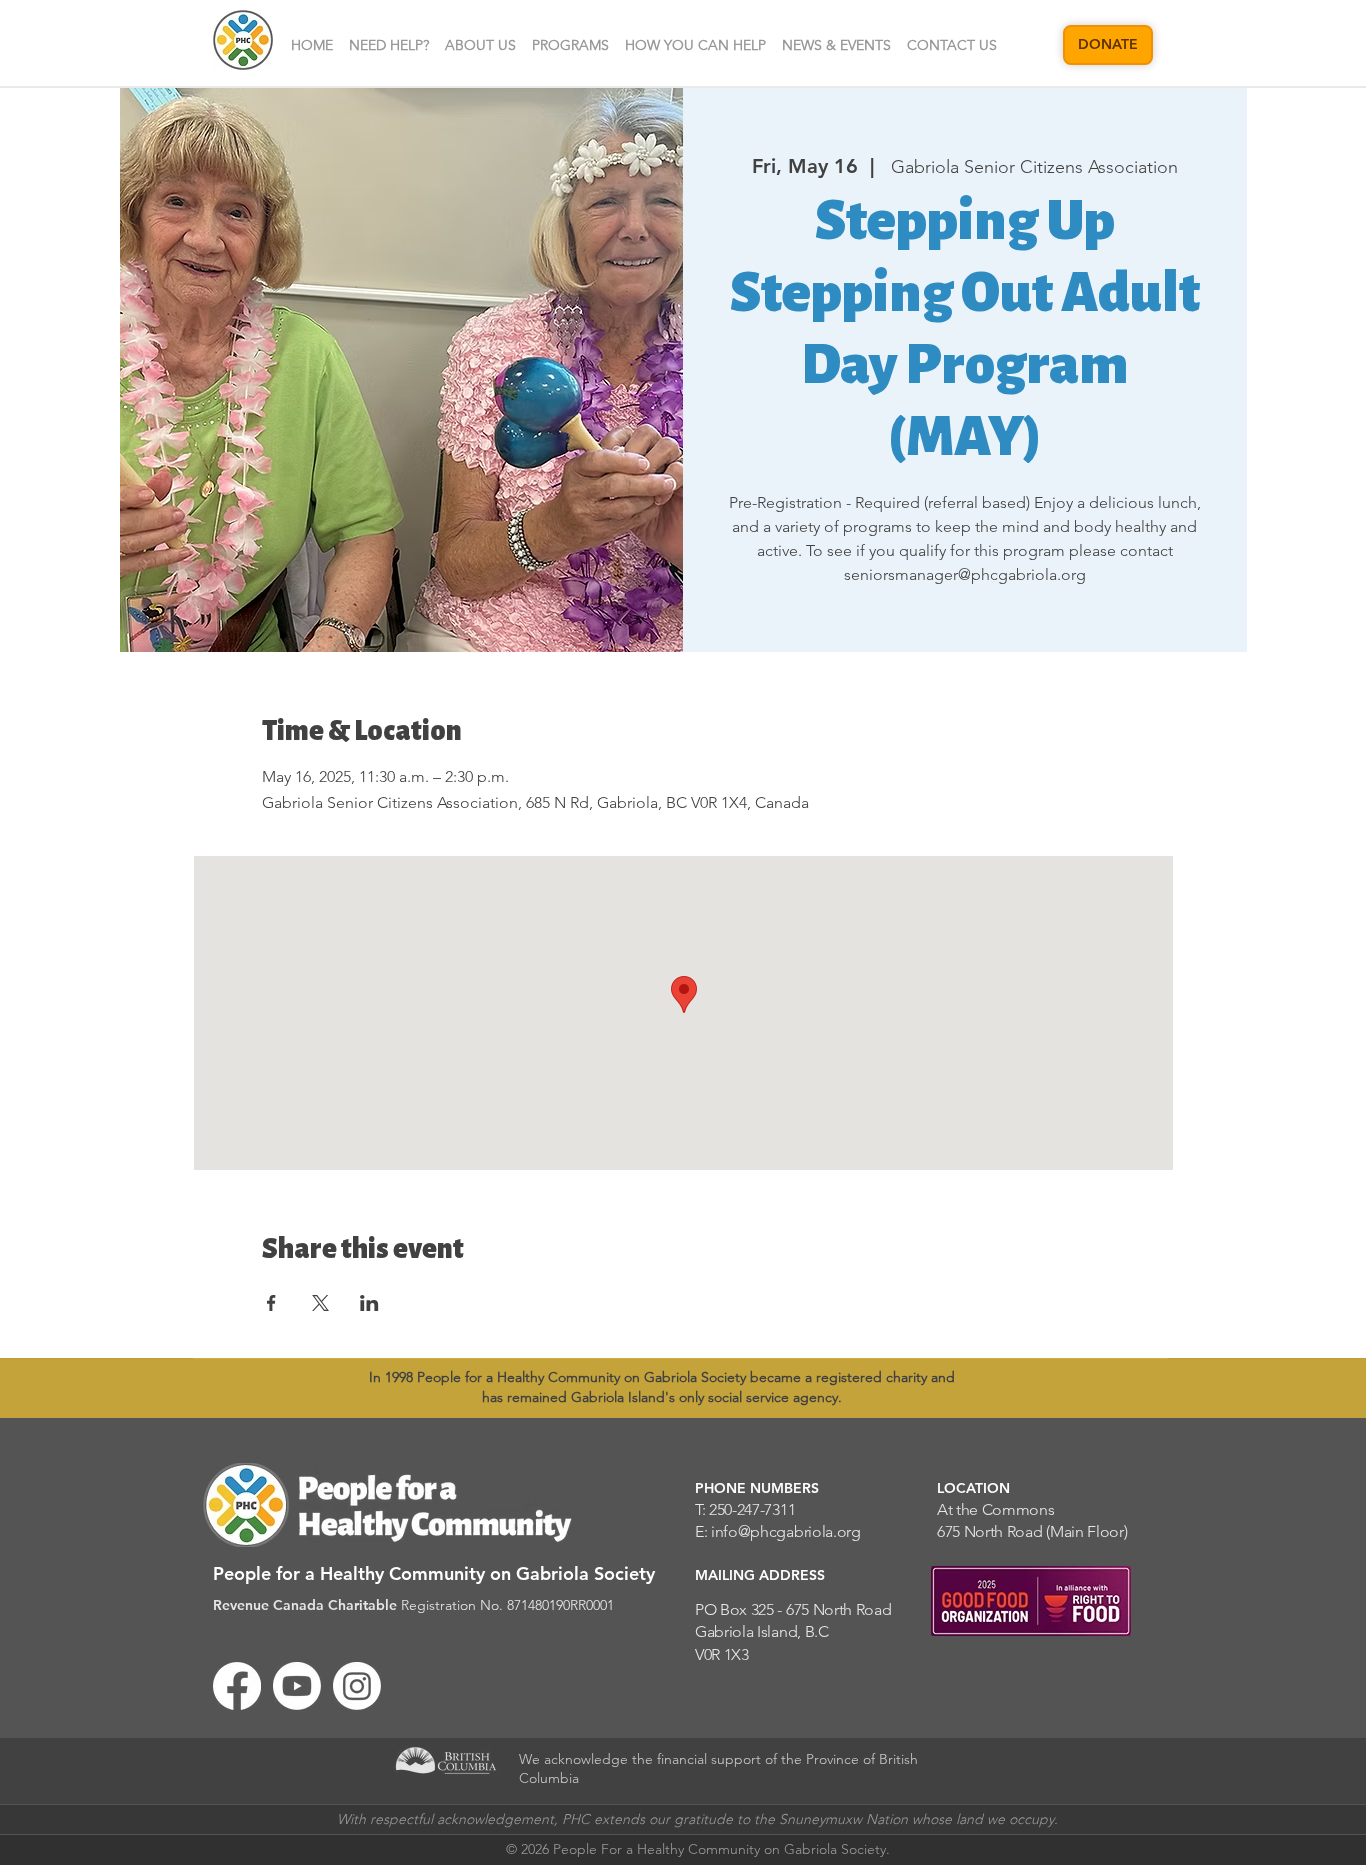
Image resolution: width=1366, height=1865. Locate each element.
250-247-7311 (752, 1509)
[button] (480, 45)
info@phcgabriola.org (786, 1531)
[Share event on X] (320, 1303)
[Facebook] (237, 1686)
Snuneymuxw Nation (843, 1819)
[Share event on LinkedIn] (369, 1303)
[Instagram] (357, 1686)
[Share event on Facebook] (271, 1303)
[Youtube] (297, 1686)
